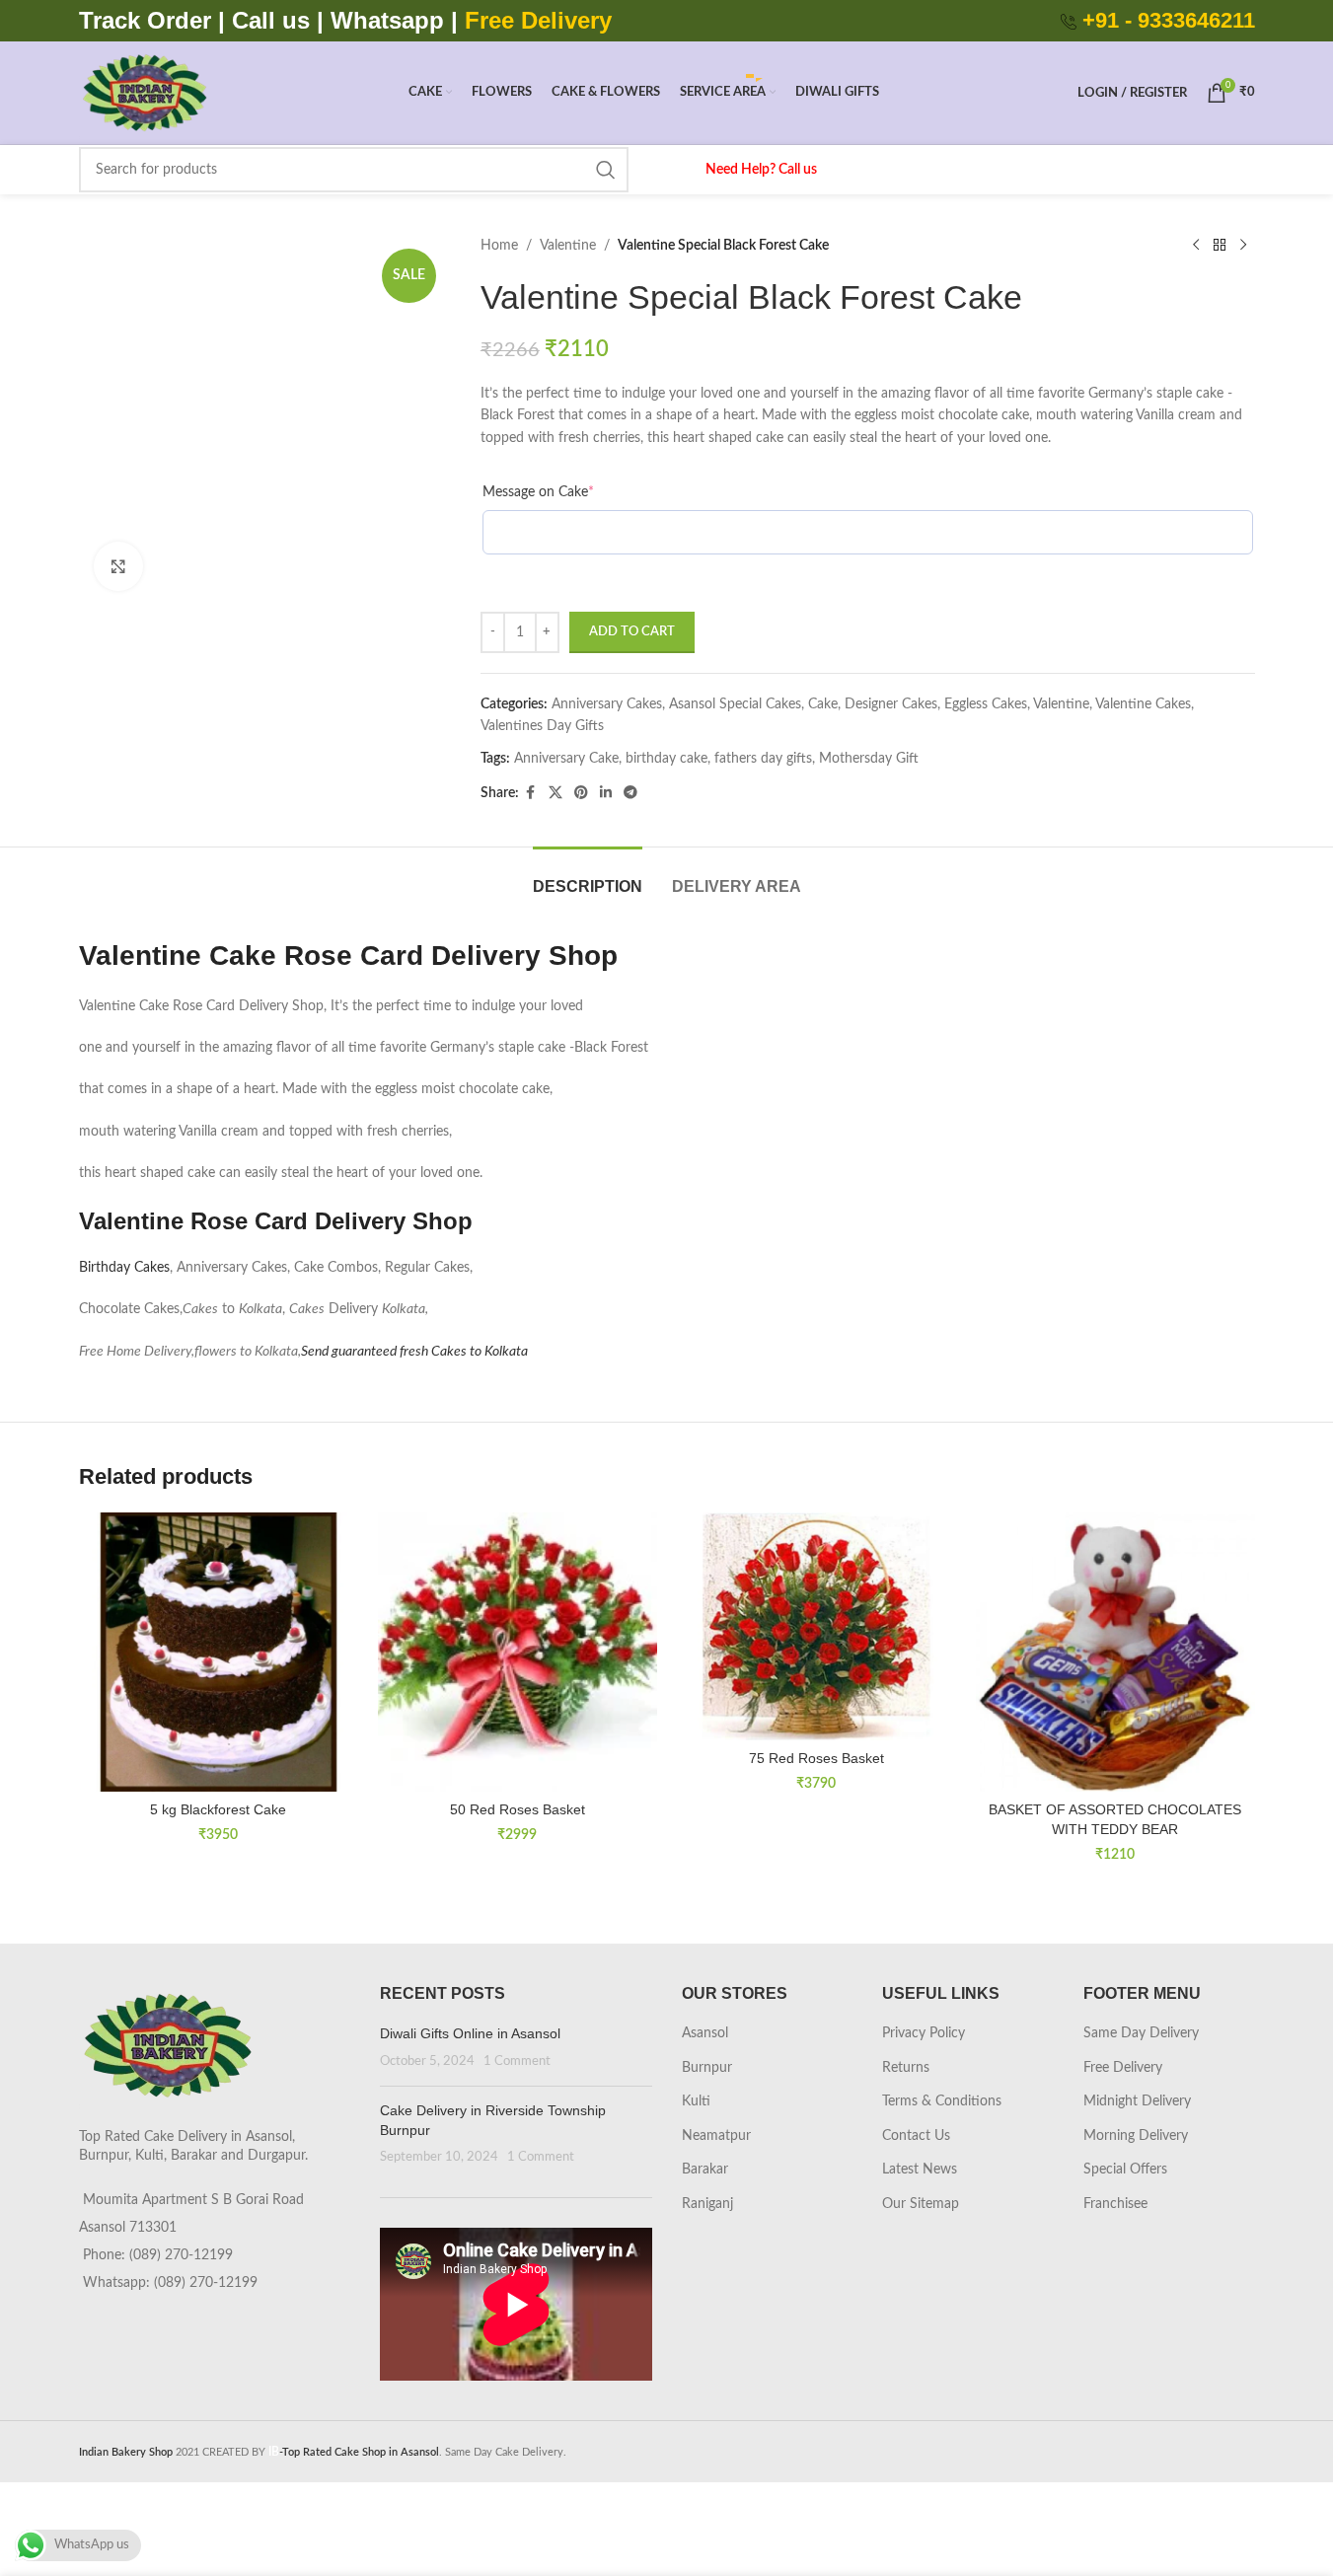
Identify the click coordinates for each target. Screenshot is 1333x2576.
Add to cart (632, 632)
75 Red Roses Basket (816, 1758)
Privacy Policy (924, 2033)
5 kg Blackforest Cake (218, 1809)
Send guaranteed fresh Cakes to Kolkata (414, 1352)
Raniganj (707, 2204)
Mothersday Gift (869, 759)
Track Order (145, 20)
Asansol (705, 2033)
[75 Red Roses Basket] (816, 1626)
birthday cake (666, 759)
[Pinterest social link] (581, 793)
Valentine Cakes (1143, 704)
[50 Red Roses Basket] (518, 1652)
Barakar (705, 2170)
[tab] (588, 877)
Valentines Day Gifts (542, 726)
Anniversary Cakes (607, 704)
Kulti (696, 2101)
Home (499, 246)
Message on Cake (538, 492)
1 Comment (517, 2061)
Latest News (920, 2170)
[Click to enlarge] (118, 566)
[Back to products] (1220, 246)
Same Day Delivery (1141, 2033)
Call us (274, 20)
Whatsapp (387, 20)
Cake (823, 704)
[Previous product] (1196, 246)
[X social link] (555, 793)
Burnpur (707, 2068)
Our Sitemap (921, 2204)
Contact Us (916, 2136)
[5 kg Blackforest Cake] (219, 1652)
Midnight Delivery (1137, 2101)
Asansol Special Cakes (735, 704)
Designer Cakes (891, 704)
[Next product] (1243, 246)
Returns (906, 2068)
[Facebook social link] (531, 793)
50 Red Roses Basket (518, 1809)
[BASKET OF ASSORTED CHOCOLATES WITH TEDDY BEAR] (1115, 1652)
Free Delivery (1123, 2068)
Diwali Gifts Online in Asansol (470, 2033)
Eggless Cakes (986, 704)
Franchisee (1115, 2204)
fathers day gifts (763, 759)
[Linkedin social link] (606, 793)
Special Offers (1125, 2170)
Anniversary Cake (566, 759)
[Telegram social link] (630, 793)
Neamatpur (716, 2136)
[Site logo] (145, 93)
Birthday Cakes (124, 1268)
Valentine (568, 246)
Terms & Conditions (942, 2101)
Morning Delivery (1136, 2136)
